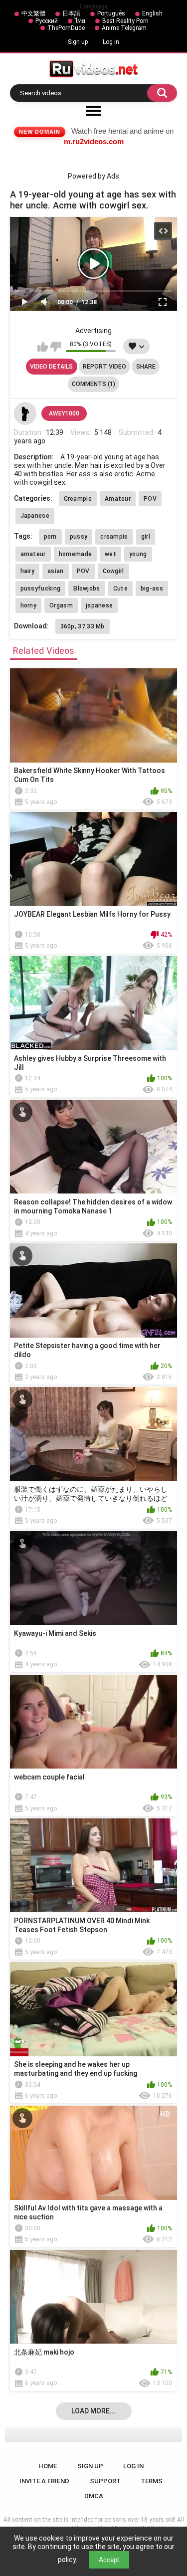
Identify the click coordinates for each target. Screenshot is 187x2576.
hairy (28, 571)
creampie (114, 537)
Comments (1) (93, 384)
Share (146, 367)
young (138, 554)
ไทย (80, 21)
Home (48, 2466)
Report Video (104, 367)
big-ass (152, 589)
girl (146, 537)
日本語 (71, 13)
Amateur (118, 499)
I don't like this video (56, 347)
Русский (47, 21)
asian (56, 571)
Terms (152, 2481)
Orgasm (61, 605)
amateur (33, 554)
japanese (99, 605)
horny (29, 605)
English (152, 13)
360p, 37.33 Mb (83, 626)
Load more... (93, 2411)
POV (150, 499)
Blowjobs (87, 589)
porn (50, 537)
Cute (120, 589)
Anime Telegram (124, 28)
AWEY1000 (64, 413)
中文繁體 (33, 13)
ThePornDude (66, 28)
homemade (75, 554)
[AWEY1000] (25, 413)
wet (110, 554)
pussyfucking (41, 589)
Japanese (35, 516)
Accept (109, 2560)
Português (111, 13)
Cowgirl (113, 571)
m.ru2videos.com (94, 141)
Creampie (78, 499)
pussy (79, 537)
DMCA (94, 2496)
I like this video (43, 347)
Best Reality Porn (125, 21)
